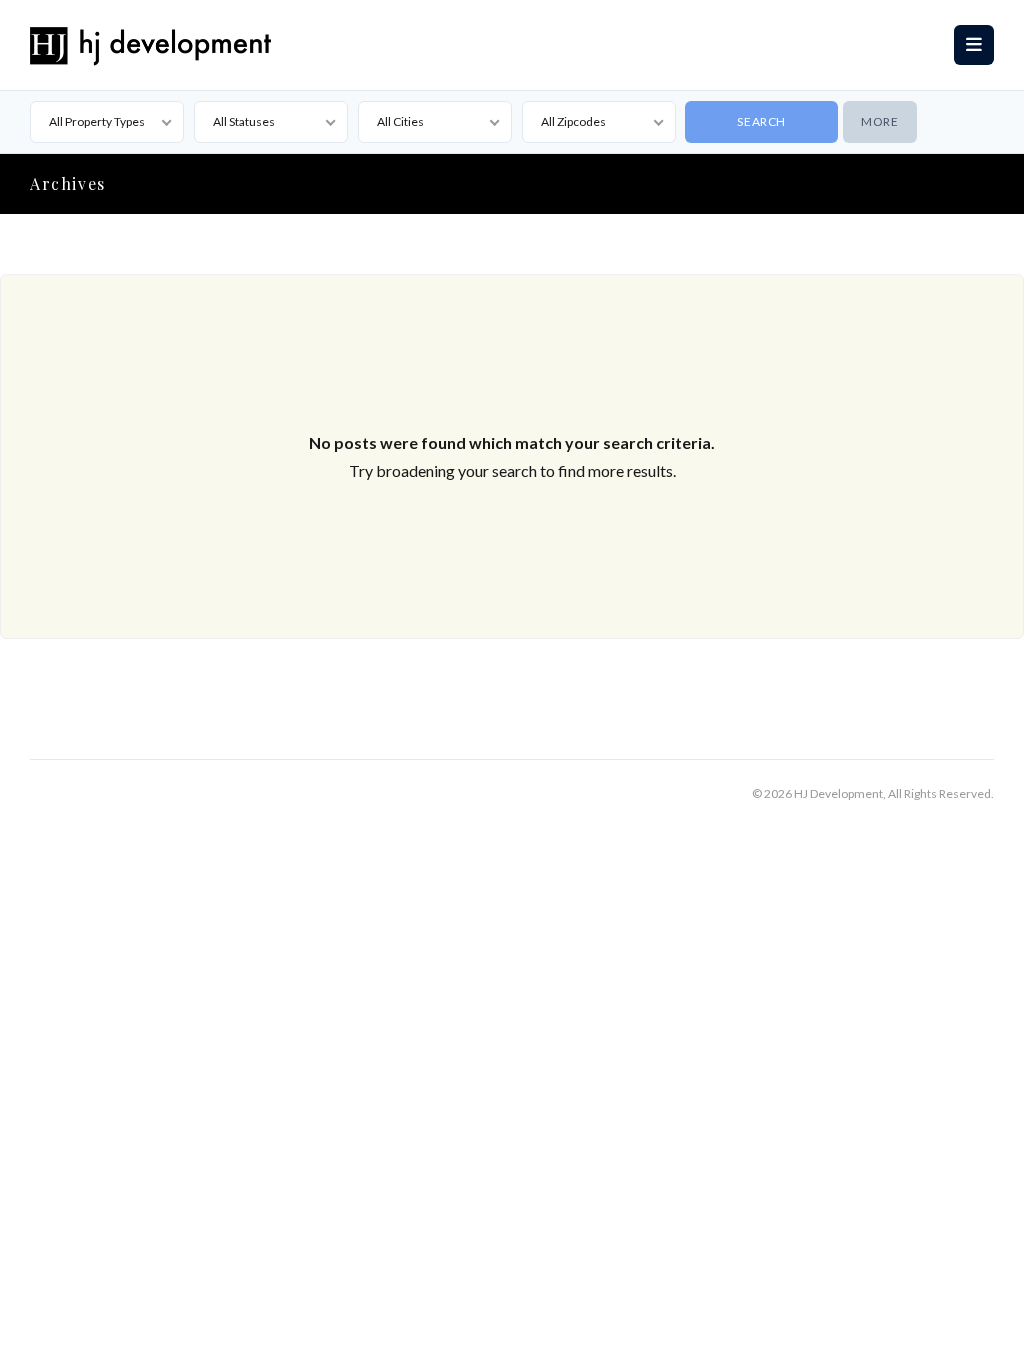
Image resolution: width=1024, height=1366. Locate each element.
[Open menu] (974, 45)
